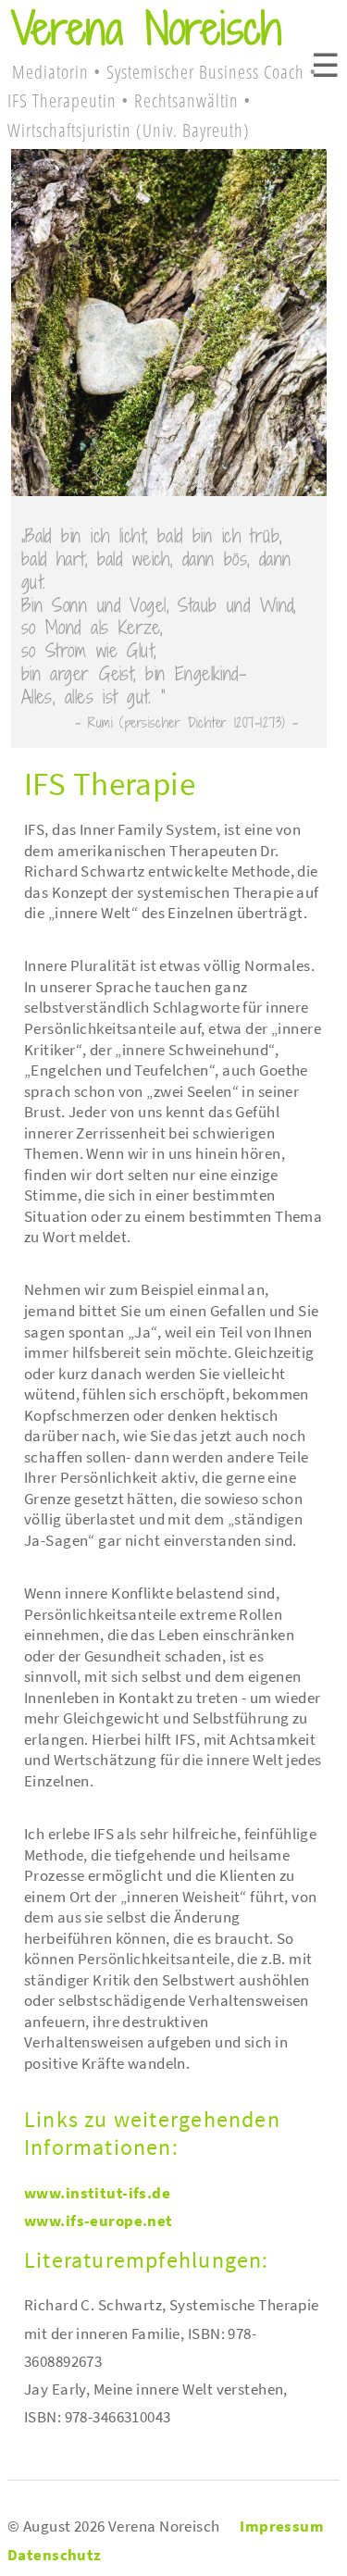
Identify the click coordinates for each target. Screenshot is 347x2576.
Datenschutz (55, 2555)
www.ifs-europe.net (99, 2221)
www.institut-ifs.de (97, 2193)
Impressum (282, 2526)
